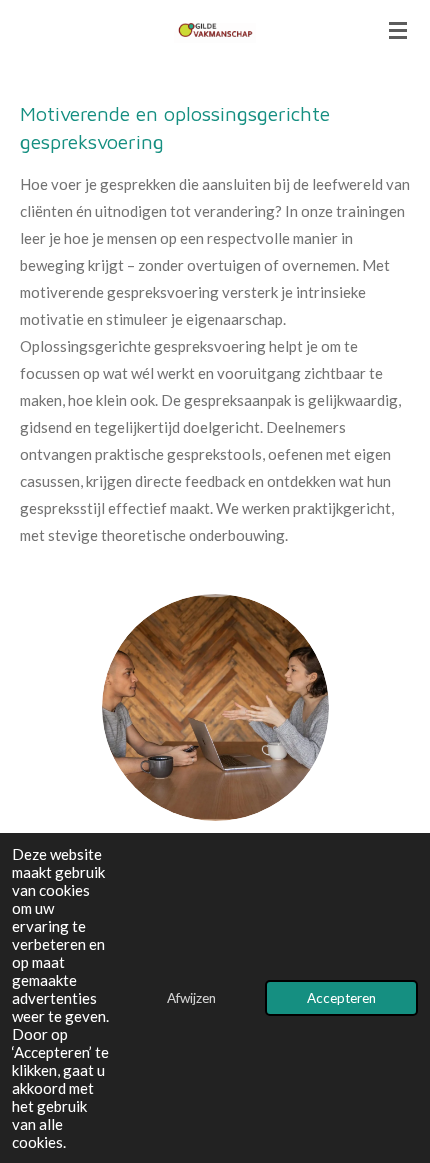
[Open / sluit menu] (398, 30)
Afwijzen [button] (191, 998)
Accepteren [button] (341, 998)
